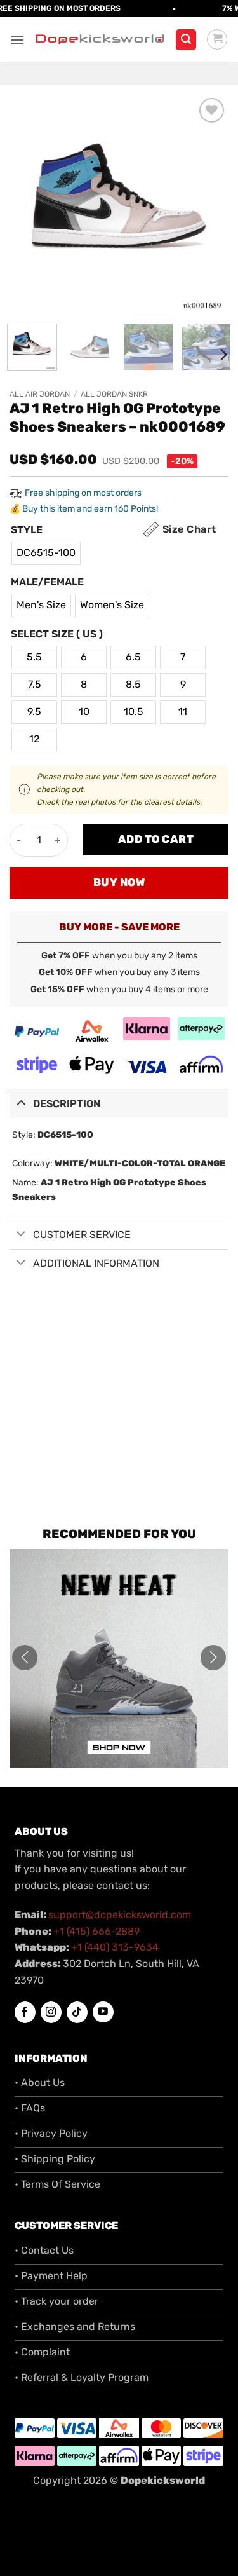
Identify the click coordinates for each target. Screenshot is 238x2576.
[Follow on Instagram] (51, 2012)
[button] (17, 40)
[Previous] (30, 204)
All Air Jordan (40, 394)
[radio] (46, 553)
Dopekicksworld (163, 2480)
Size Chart (189, 529)
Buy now (119, 882)
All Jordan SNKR (114, 394)
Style (27, 530)
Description (67, 1104)
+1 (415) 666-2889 (96, 1931)
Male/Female (47, 583)
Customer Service (82, 1235)
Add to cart (156, 839)
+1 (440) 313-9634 (115, 1947)
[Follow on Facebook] (25, 2012)
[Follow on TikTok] (77, 2012)
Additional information (96, 1263)
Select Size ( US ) (57, 635)
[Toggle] (21, 1102)
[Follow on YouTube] (103, 2012)
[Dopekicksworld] (100, 40)
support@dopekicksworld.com (120, 1915)
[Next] (208, 204)
